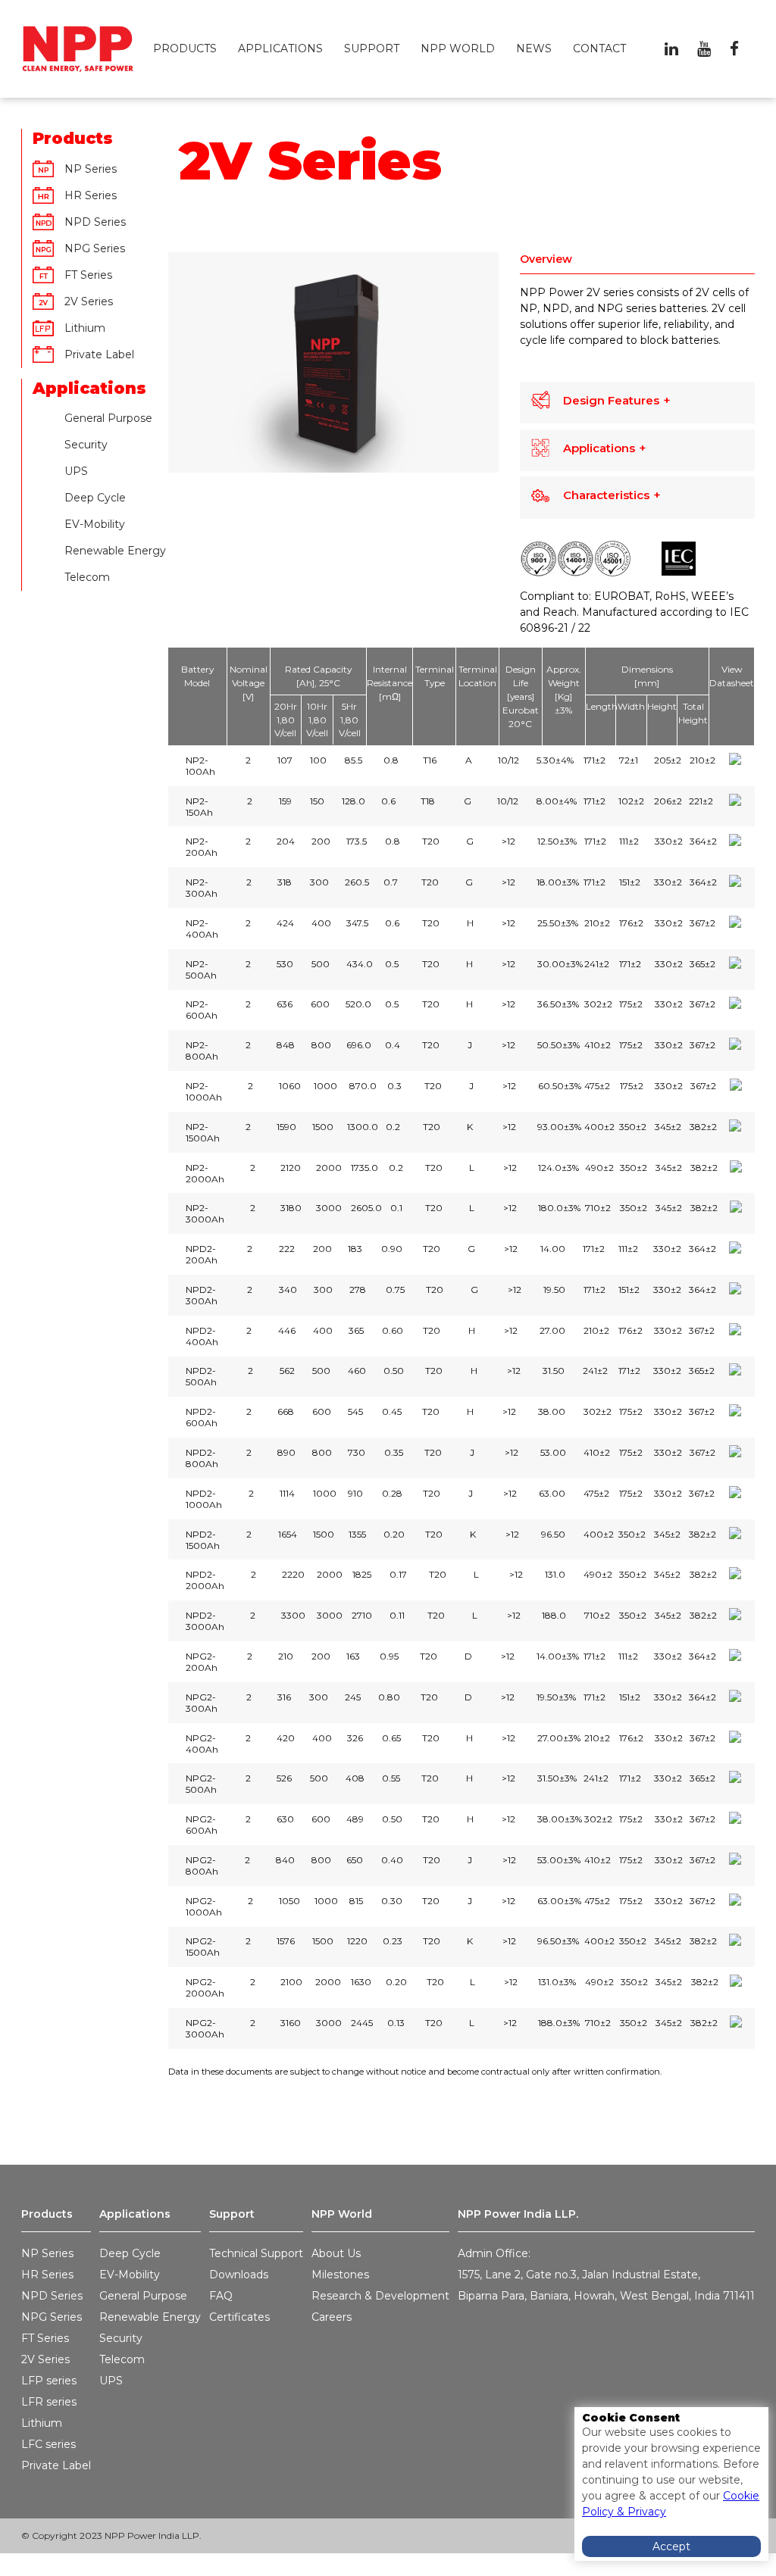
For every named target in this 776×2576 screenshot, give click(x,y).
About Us (336, 2253)
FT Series (88, 275)
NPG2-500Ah (201, 1784)
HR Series (91, 195)
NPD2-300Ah (202, 1295)
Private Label (99, 354)
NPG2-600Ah (202, 1825)
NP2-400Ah (202, 929)
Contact (599, 48)
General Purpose (108, 418)
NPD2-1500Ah (203, 1540)
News (534, 48)
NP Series (91, 169)
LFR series (49, 2402)
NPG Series (95, 248)
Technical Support (256, 2253)
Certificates (239, 2317)
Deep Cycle (95, 498)
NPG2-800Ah (202, 1866)
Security (86, 445)
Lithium (42, 2423)
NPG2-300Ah (202, 1703)
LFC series (48, 2444)
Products (185, 48)
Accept (671, 2546)
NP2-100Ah (200, 766)
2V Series (89, 301)
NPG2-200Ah (202, 1662)
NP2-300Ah (202, 888)
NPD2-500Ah (201, 1376)
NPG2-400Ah (202, 1744)
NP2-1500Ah (203, 1132)
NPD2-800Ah (202, 1458)
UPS (76, 471)
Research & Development (380, 2296)
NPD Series (95, 222)
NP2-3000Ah (205, 1213)
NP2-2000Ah (205, 1173)
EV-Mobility (95, 524)
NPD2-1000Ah (204, 1499)
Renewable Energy (115, 551)
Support (372, 48)
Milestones (340, 2275)
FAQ (221, 2296)
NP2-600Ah (202, 1010)
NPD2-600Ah (202, 1417)
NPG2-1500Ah (203, 1947)
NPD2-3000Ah (205, 1621)
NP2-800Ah (202, 1051)
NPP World (458, 48)
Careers (332, 2317)
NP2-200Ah (202, 847)
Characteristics (606, 495)
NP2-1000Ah (204, 1091)
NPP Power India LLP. (518, 2214)
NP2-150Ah (199, 807)
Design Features (611, 400)
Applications (280, 48)
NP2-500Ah (201, 970)
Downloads (239, 2275)
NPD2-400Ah (202, 1336)
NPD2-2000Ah (205, 1580)
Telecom (87, 577)
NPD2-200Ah (202, 1254)
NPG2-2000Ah (205, 1987)
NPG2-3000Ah (205, 2028)
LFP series (49, 2381)
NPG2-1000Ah (204, 1906)
